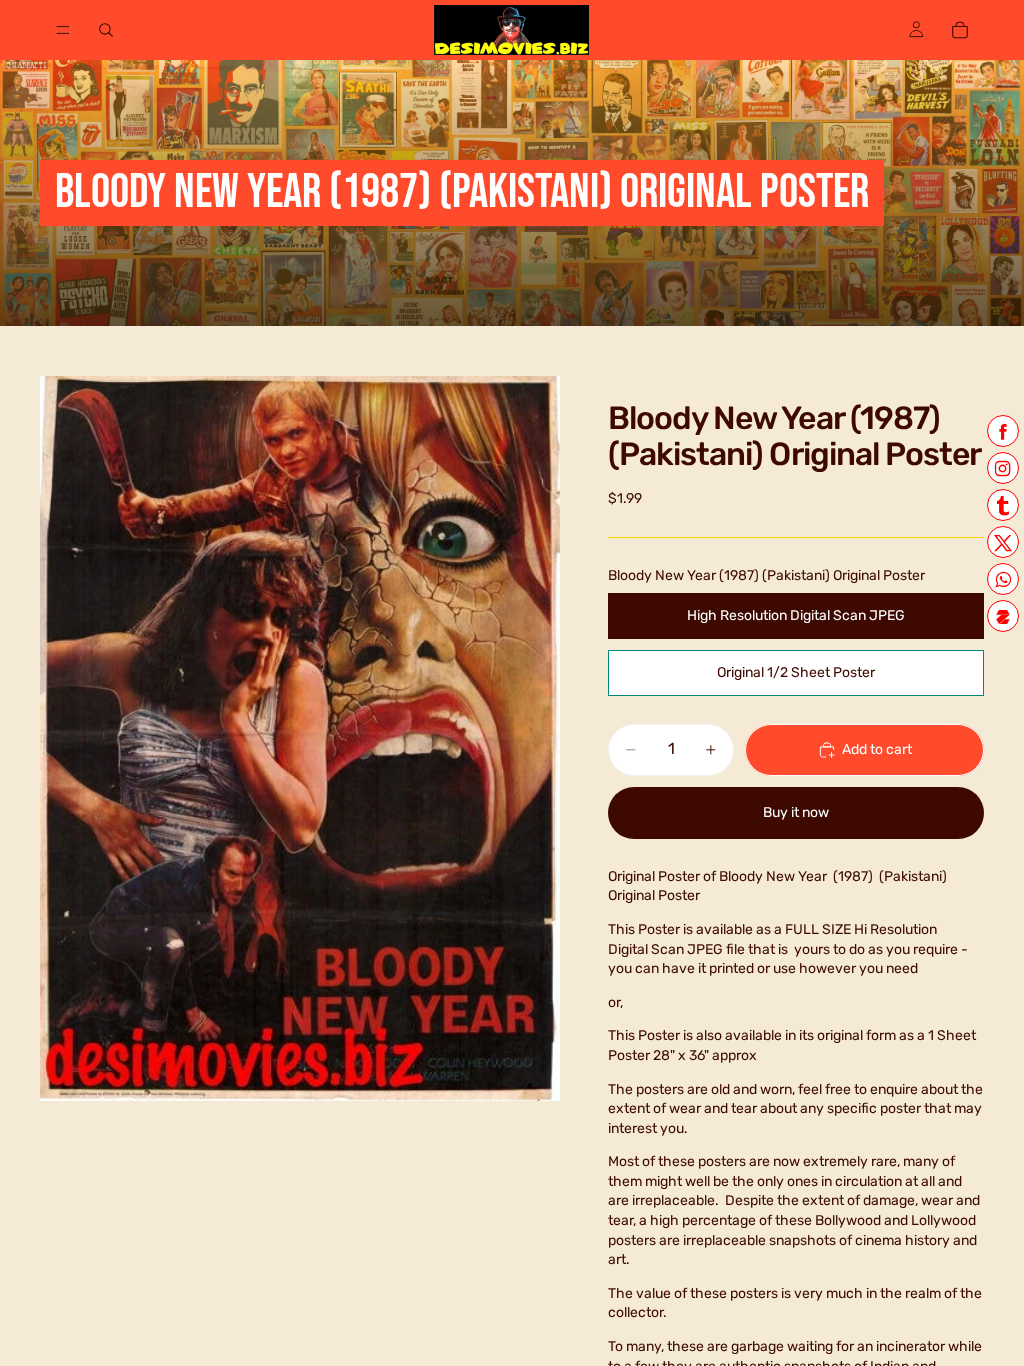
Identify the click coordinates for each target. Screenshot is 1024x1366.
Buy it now (796, 812)
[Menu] (63, 30)
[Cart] (960, 30)
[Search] (106, 30)
